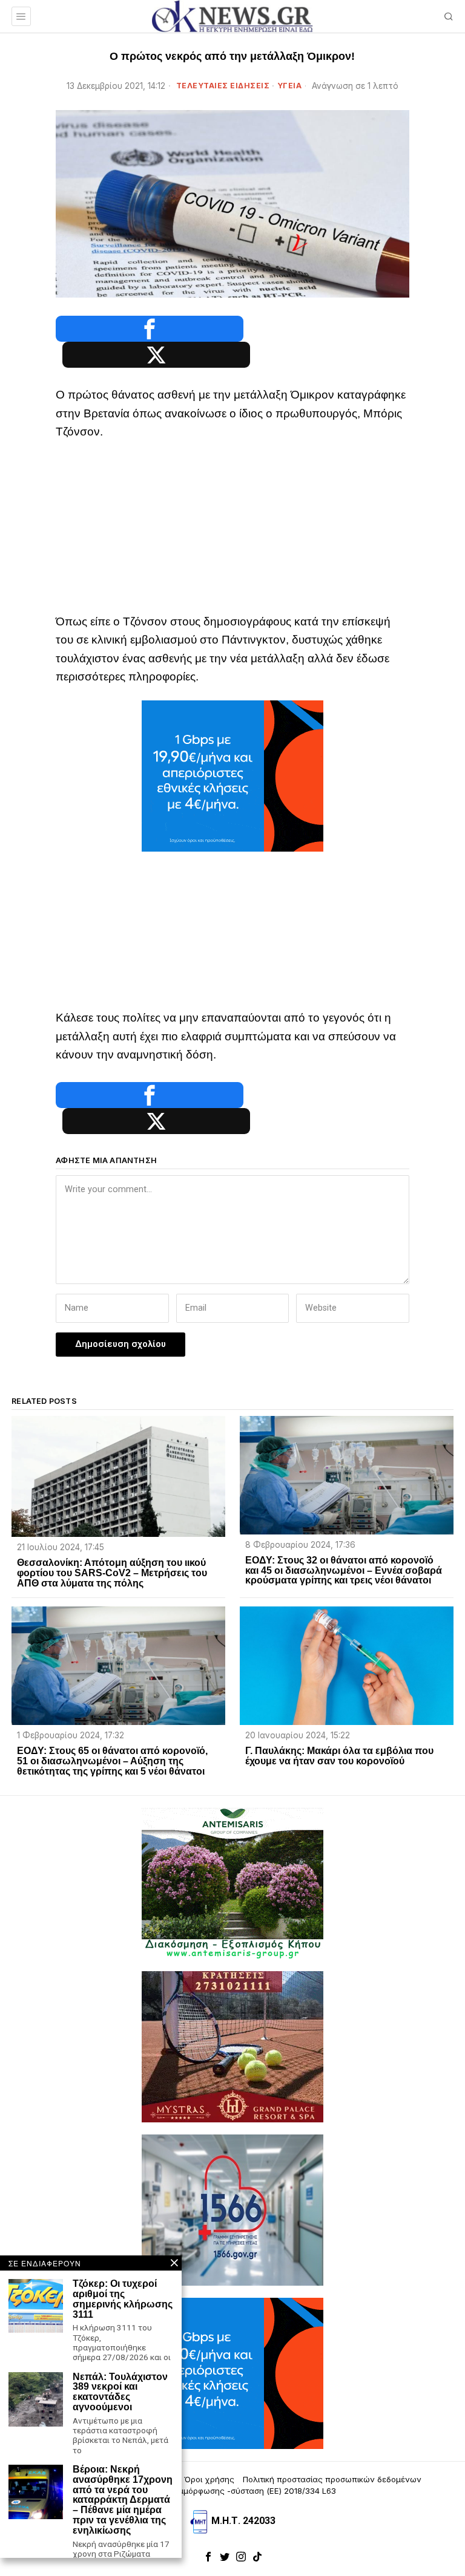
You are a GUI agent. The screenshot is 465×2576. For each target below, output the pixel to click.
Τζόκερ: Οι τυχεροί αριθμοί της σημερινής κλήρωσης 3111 (123, 2299)
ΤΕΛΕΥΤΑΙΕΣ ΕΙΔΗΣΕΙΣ (223, 86)
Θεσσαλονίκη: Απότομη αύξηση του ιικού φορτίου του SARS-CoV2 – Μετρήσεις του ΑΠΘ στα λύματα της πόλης (112, 1573)
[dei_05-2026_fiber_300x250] (232, 775)
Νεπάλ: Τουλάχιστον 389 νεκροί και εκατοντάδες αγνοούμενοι (120, 2392)
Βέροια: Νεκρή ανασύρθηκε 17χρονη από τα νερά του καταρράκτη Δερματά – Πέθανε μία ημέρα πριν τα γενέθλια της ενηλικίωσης (123, 2500)
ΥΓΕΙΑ (290, 86)
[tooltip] (150, 329)
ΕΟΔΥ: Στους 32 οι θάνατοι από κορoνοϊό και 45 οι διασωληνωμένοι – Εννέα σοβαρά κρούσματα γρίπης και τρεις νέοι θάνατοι (344, 1571)
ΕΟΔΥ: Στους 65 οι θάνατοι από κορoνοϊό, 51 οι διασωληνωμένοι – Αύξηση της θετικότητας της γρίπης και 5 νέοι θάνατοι (112, 1761)
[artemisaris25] (232, 1883)
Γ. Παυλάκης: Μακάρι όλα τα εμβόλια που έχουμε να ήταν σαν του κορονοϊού (339, 1756)
